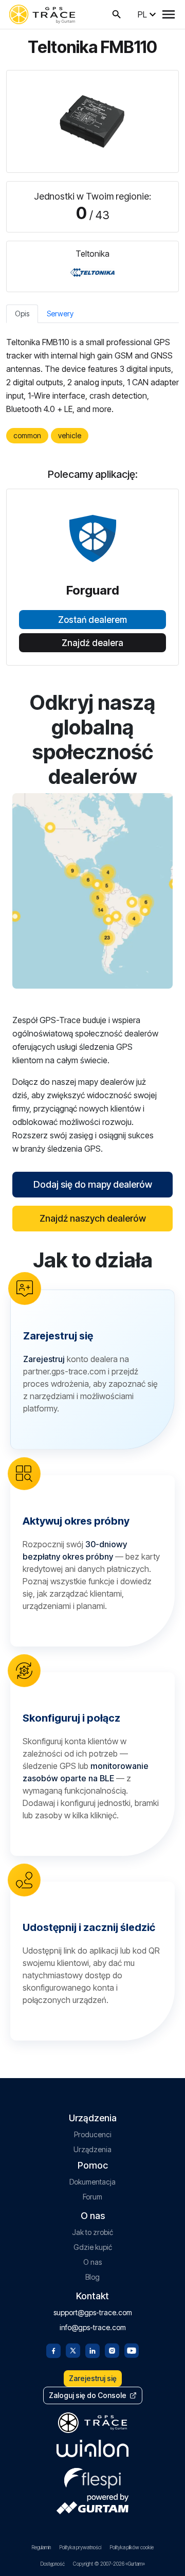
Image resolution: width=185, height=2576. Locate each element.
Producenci (93, 2134)
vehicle (70, 435)
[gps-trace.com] (42, 14)
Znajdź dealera (92, 643)
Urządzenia (92, 2149)
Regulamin (41, 2547)
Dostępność (52, 2564)
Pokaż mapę (93, 891)
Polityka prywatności (80, 2547)
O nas (92, 2262)
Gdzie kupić (93, 2247)
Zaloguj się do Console (88, 2395)
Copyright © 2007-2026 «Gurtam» (109, 2564)
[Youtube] (132, 2350)
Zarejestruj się (93, 2378)
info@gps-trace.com (93, 2327)
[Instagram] (112, 2350)
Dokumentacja (92, 2182)
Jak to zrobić (92, 2232)
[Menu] (169, 14)
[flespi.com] (92, 2476)
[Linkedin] (92, 2350)
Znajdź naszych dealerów (93, 1218)
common (27, 435)
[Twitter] (73, 2350)
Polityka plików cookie (132, 2547)
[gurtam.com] (92, 2448)
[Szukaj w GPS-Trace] (117, 14)
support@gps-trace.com (93, 2312)
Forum (92, 2197)
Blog (92, 2277)
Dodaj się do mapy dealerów (93, 1184)
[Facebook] (53, 2350)
